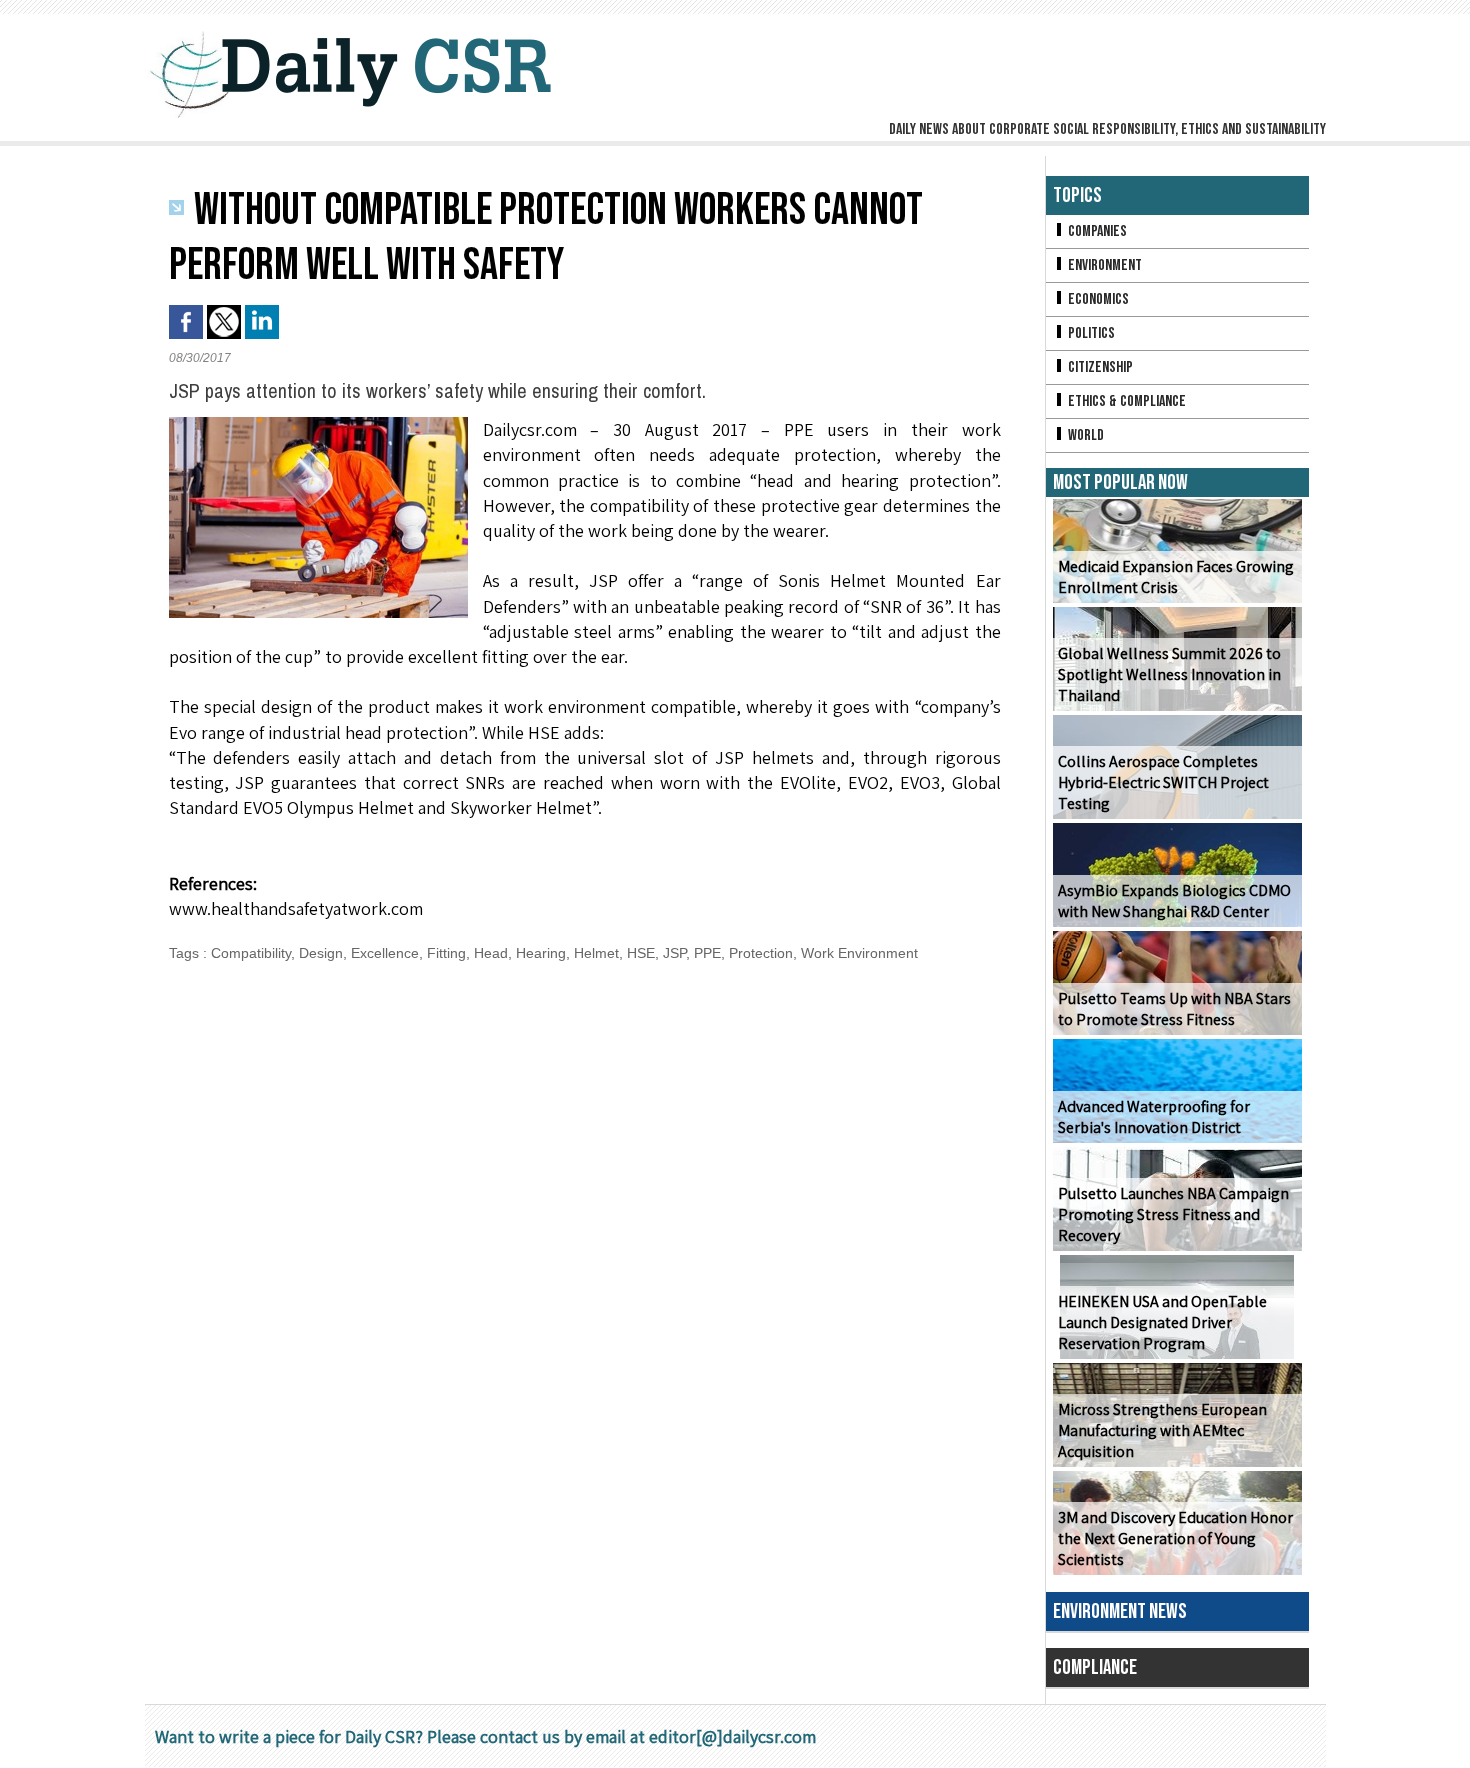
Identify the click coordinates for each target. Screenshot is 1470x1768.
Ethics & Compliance (1125, 401)
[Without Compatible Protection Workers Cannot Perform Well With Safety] (318, 423)
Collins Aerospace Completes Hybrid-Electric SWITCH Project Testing (1163, 782)
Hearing (541, 953)
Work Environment (859, 953)
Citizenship (1099, 367)
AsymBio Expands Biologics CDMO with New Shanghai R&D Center (1174, 901)
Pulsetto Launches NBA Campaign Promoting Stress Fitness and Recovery (1173, 1214)
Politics (1090, 333)
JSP (674, 953)
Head (491, 953)
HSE (641, 953)
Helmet (596, 953)
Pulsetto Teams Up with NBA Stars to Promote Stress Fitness (1174, 1009)
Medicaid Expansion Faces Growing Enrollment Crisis (1176, 577)
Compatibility (251, 953)
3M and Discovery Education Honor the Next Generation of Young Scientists (1175, 1538)
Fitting (446, 953)
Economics (1097, 299)
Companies (1096, 231)
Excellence (385, 953)
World (1084, 435)
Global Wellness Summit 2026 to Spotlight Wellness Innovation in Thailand (1169, 674)
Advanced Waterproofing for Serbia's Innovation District (1154, 1117)
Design (321, 953)
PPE (707, 953)
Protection (761, 953)
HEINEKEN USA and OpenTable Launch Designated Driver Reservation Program (1162, 1322)
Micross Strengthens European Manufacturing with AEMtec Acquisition (1162, 1430)
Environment (1103, 265)
